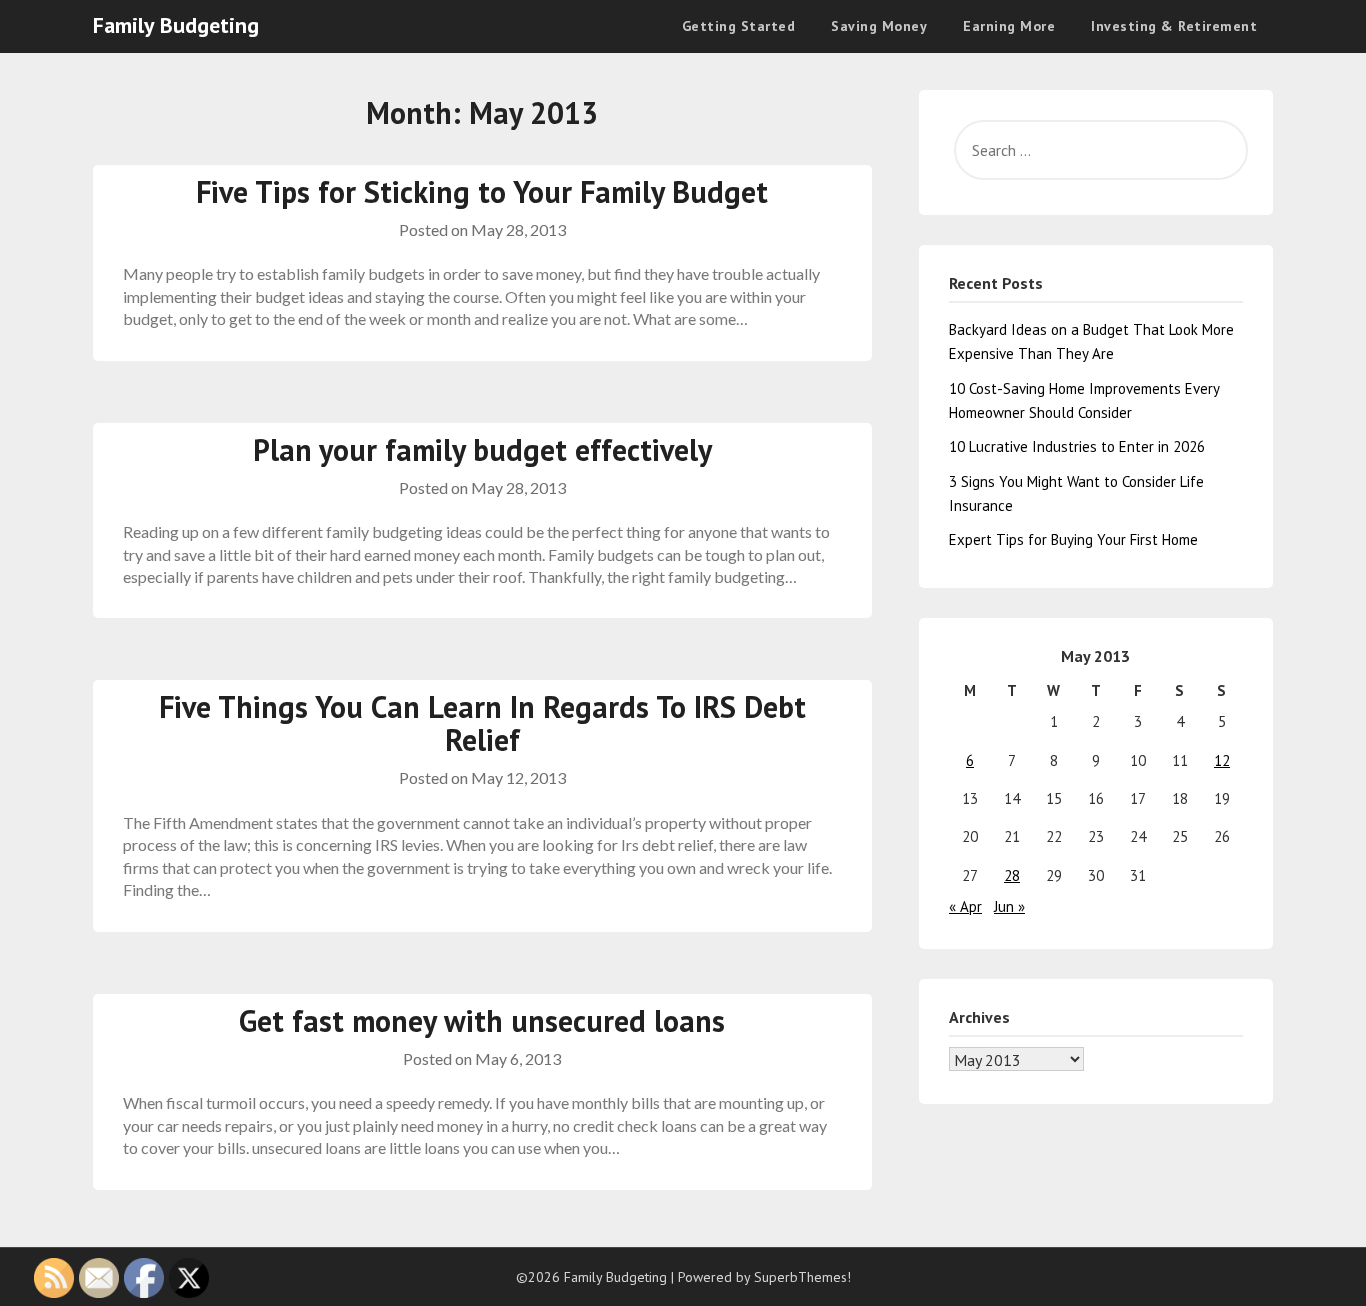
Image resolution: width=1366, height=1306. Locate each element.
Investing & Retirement (1174, 26)
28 (1012, 875)
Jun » (1009, 906)
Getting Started (739, 26)
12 (1222, 760)
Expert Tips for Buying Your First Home (1073, 539)
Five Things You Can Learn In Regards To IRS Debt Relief (482, 723)
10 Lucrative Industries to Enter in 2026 (1077, 446)
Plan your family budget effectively (482, 449)
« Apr (965, 906)
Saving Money (879, 26)
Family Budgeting (176, 25)
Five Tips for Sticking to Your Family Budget (482, 191)
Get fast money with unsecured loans (482, 1020)
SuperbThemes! (802, 1277)
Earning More (1009, 26)
